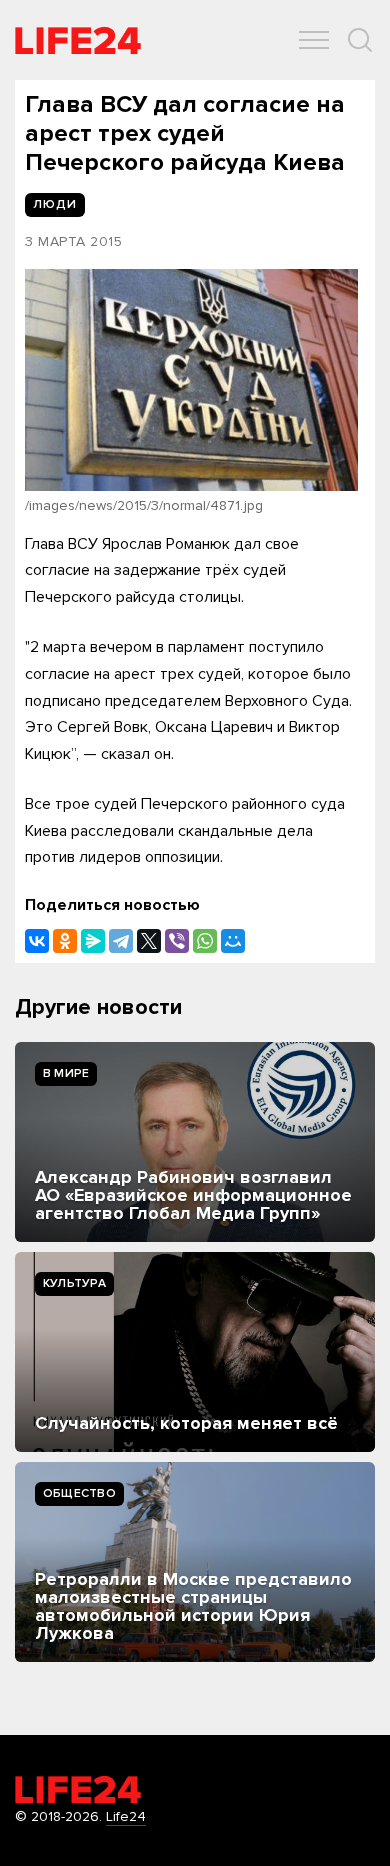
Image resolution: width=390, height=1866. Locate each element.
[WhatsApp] (205, 941)
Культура (74, 1283)
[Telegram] (121, 941)
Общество (79, 1493)
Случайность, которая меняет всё (186, 1423)
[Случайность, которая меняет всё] (195, 1352)
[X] (149, 941)
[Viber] (177, 941)
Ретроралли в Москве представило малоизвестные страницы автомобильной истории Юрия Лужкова (193, 1606)
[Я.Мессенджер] (93, 941)
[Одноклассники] (65, 941)
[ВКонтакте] (37, 941)
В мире (66, 1073)
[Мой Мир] (233, 941)
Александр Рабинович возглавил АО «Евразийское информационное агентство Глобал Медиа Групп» (193, 1195)
